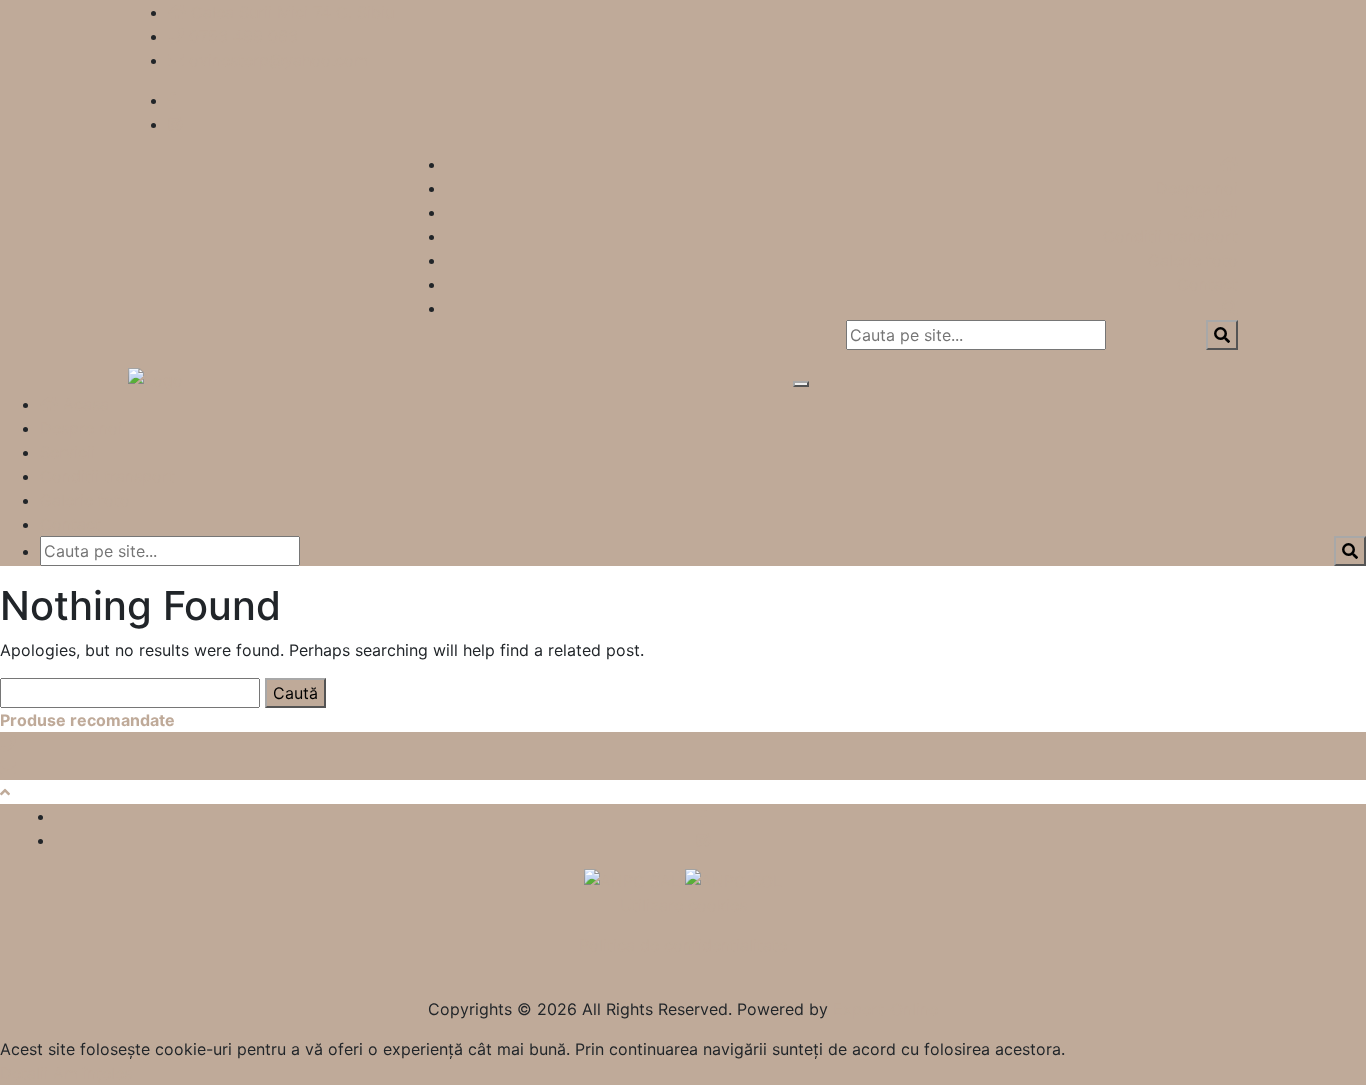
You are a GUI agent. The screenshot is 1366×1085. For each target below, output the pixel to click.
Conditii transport (1170, 236)
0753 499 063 (243, 36)
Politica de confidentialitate (683, 945)
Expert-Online (885, 1009)
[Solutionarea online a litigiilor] (733, 880)
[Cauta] (1230, 308)
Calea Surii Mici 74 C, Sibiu (292, 12)
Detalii (24, 1073)
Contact (1207, 284)
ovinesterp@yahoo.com (278, 60)
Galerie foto (1193, 260)
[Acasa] (1229, 164)
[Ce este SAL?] (634, 880)
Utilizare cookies (683, 905)
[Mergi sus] (5, 792)
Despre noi (1197, 188)
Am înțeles (92, 1073)
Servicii (1210, 212)
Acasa (83, 404)
